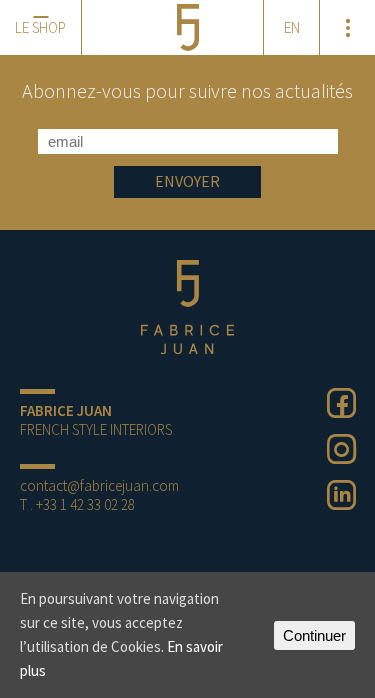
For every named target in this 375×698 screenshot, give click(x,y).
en (292, 27)
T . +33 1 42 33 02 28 (77, 504)
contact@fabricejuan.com (99, 485)
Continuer (314, 635)
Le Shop (40, 27)
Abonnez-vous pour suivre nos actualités (187, 90)
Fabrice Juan (188, 307)
